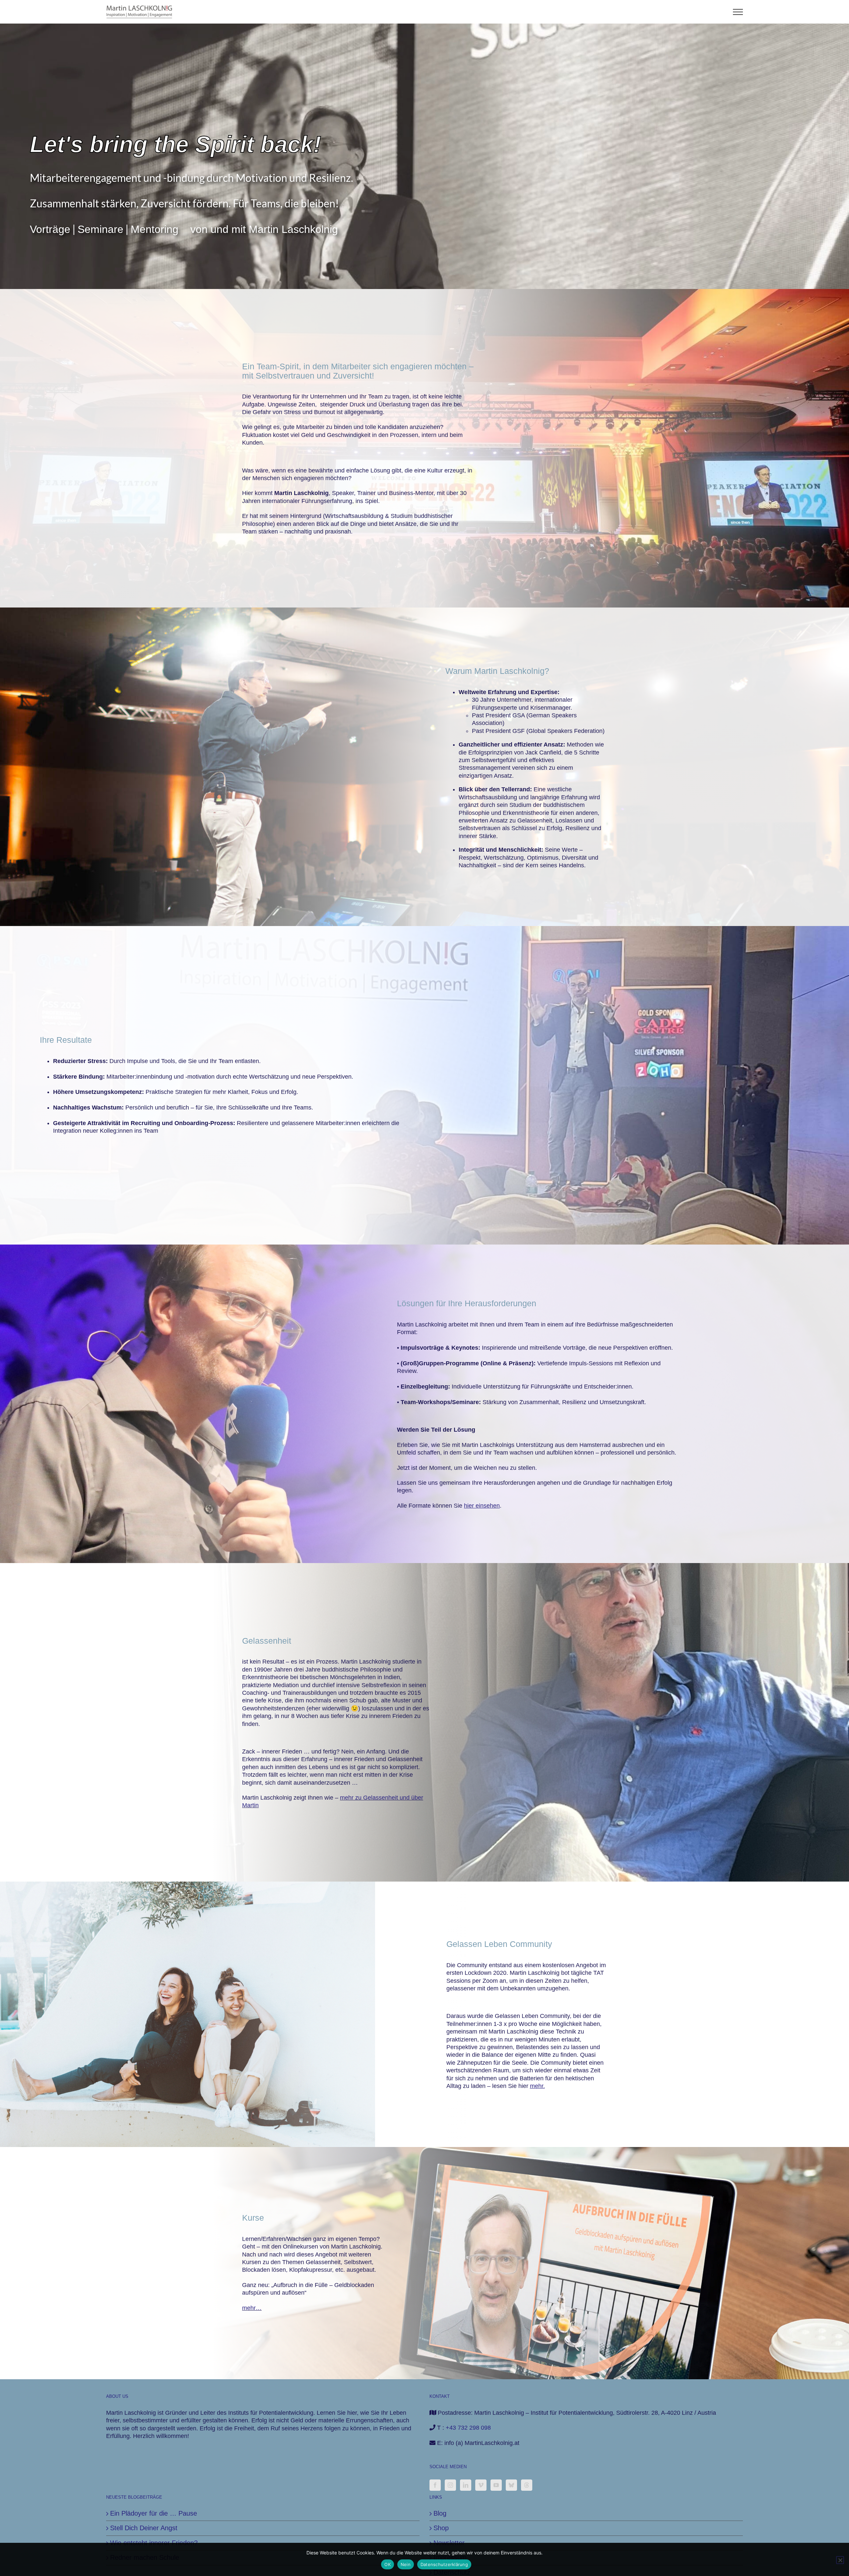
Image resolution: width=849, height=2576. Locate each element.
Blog (440, 2513)
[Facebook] (435, 2485)
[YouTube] (496, 2485)
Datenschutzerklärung (444, 2564)
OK (388, 2564)
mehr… (252, 2308)
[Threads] (527, 2485)
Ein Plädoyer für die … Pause (154, 2513)
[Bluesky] (511, 2485)
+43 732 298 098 (468, 2428)
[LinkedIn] (466, 2485)
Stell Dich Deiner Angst (144, 2528)
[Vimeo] (481, 2485)
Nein (406, 2564)
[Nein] (840, 2560)
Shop (441, 2528)
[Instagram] (450, 2485)
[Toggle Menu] (738, 12)
